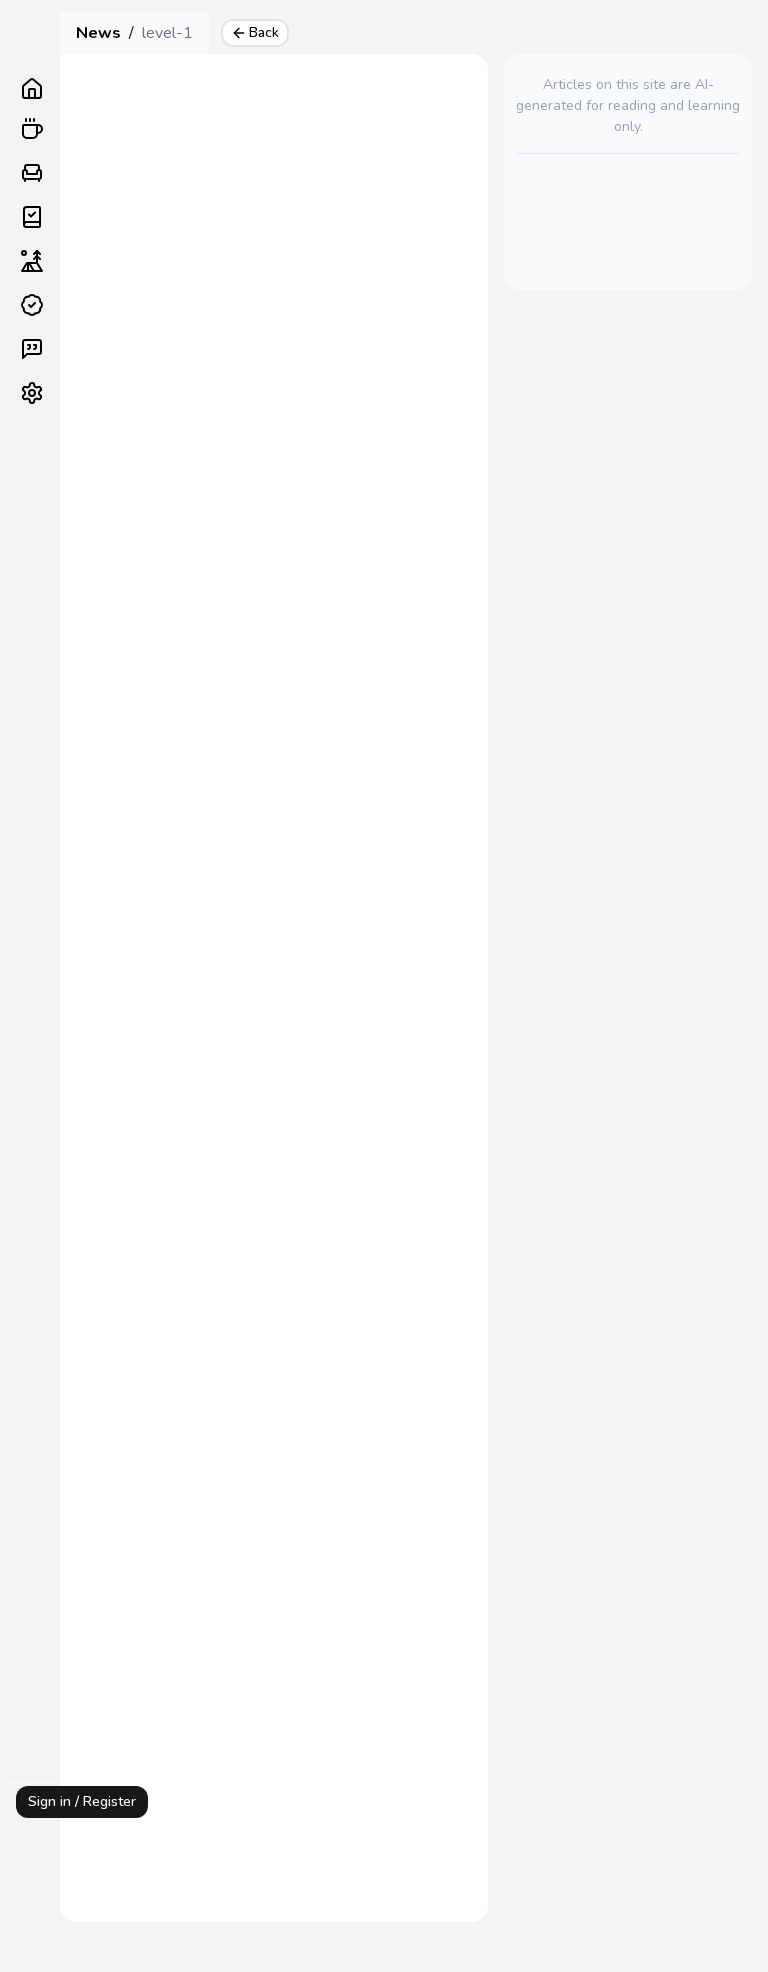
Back (264, 32)
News (98, 33)
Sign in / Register (82, 1801)
